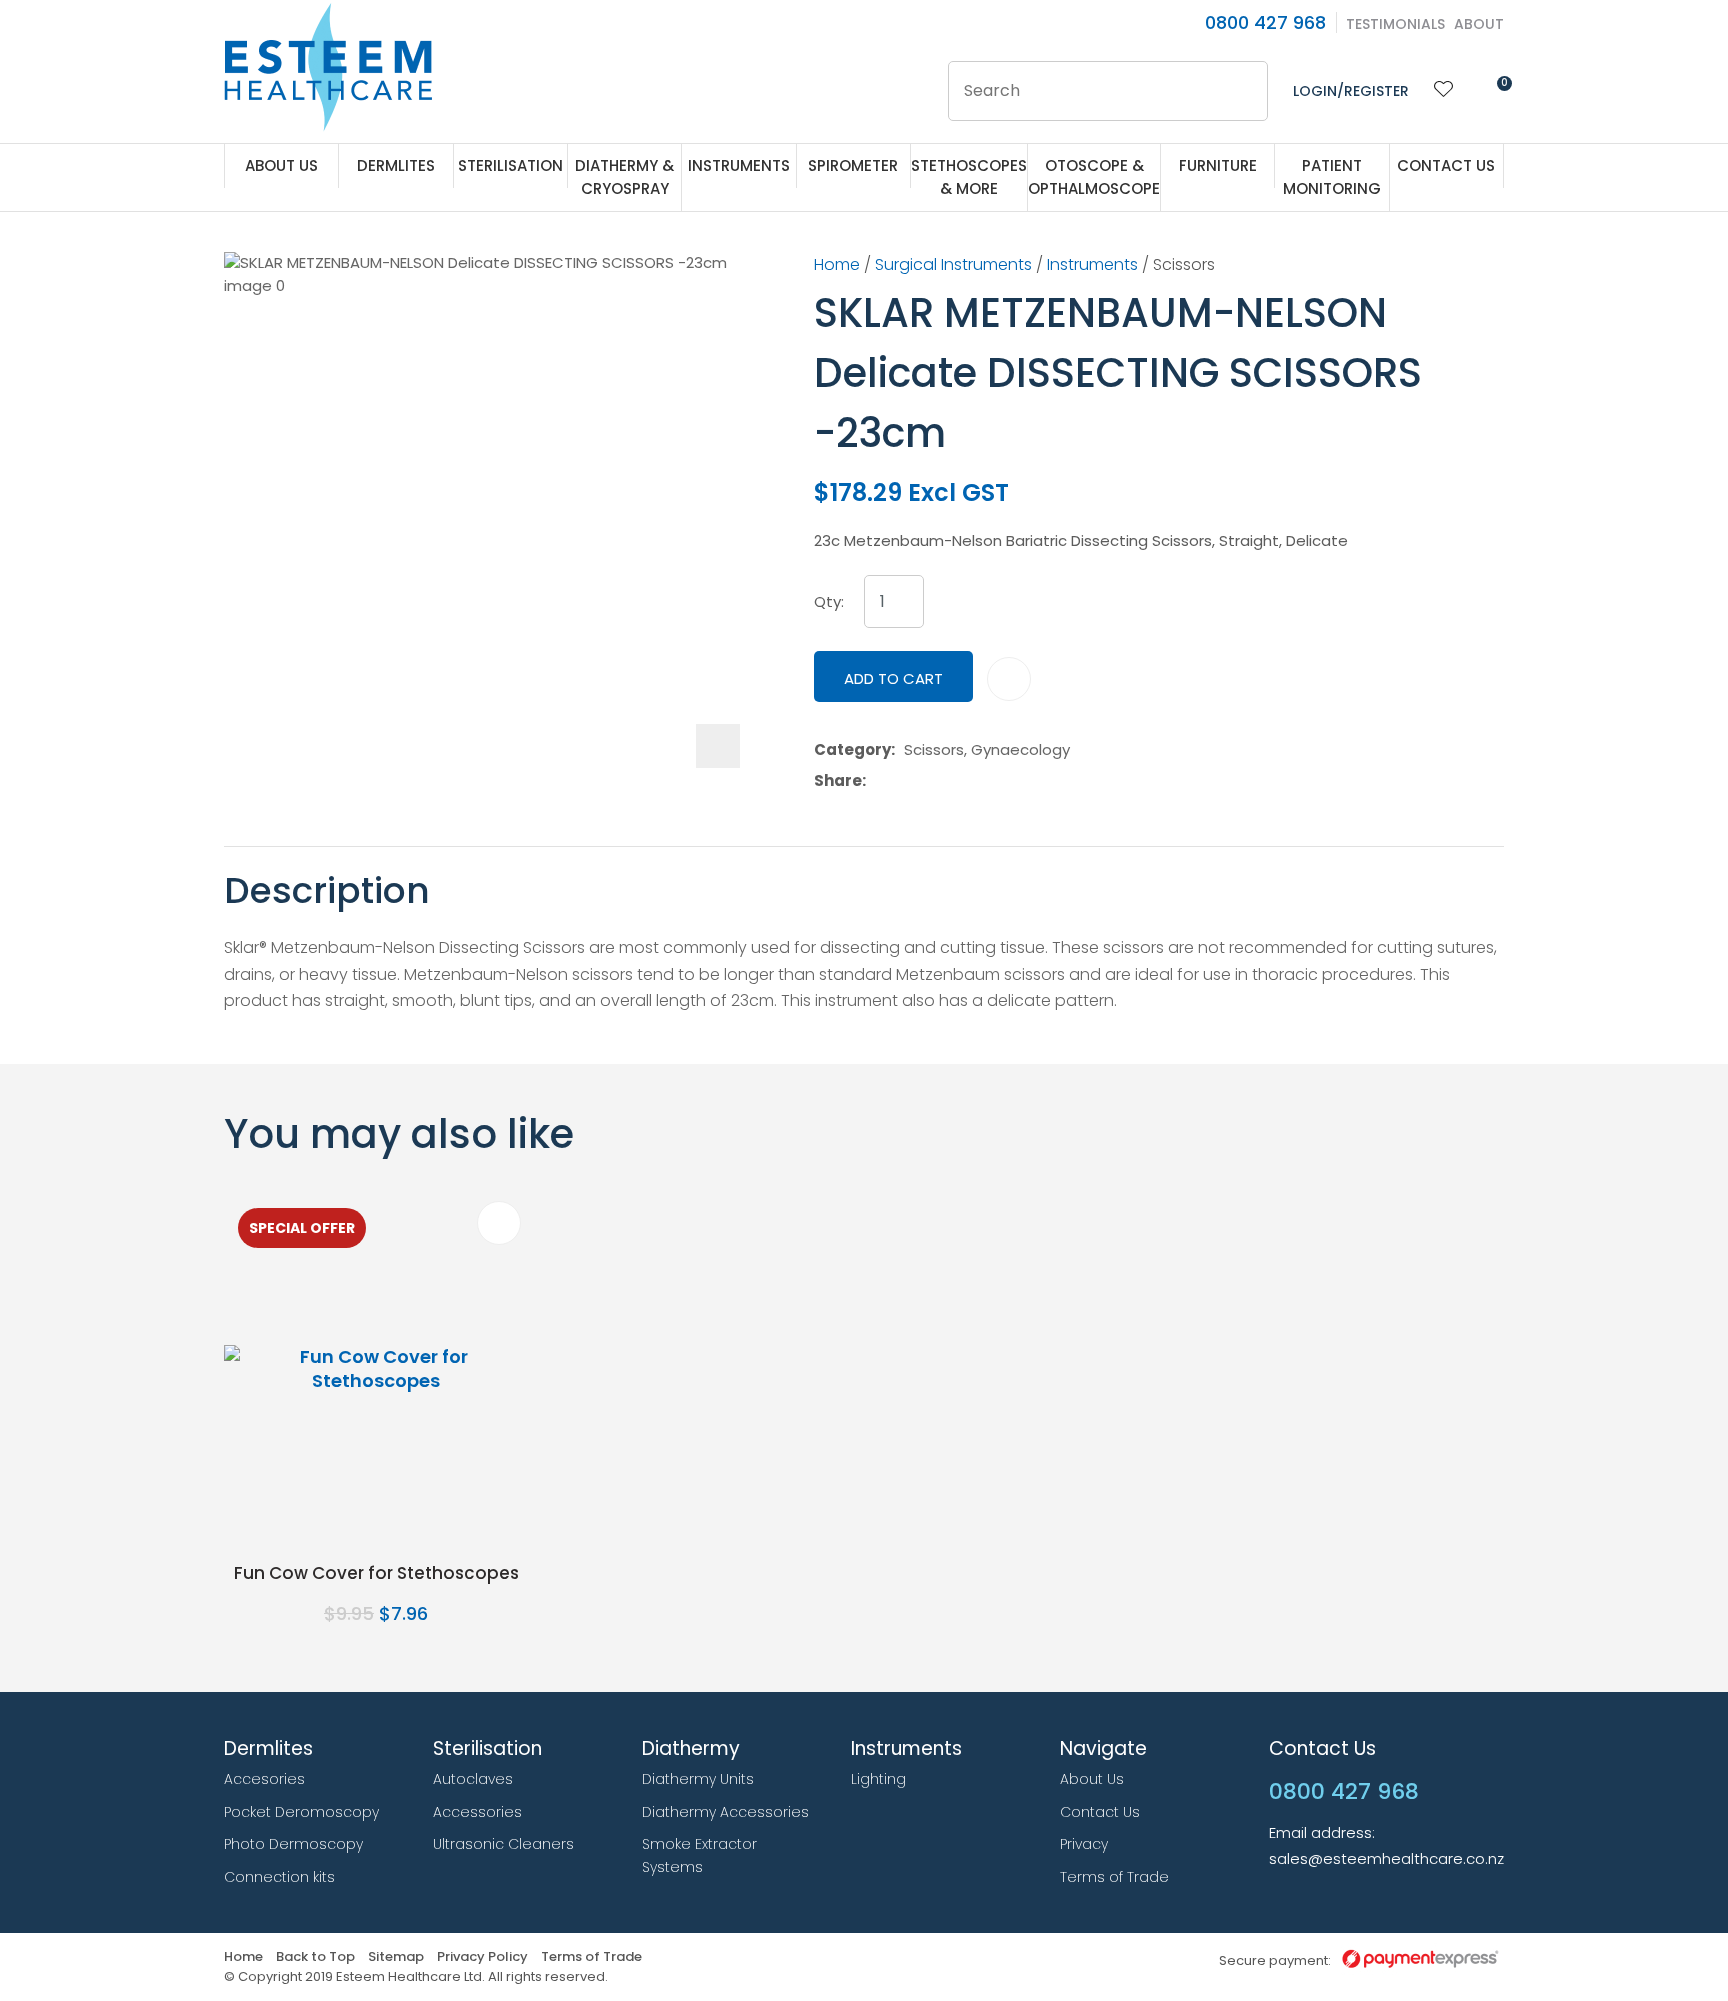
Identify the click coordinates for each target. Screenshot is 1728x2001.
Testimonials (1395, 24)
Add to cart (893, 678)
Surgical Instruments (953, 264)
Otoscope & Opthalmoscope (1094, 177)
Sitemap (396, 1957)
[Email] (936, 780)
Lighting (878, 1779)
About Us (281, 165)
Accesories (264, 1779)
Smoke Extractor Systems (699, 1855)
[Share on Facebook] (878, 780)
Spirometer (853, 165)
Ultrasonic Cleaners (503, 1844)
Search (1244, 91)
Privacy (1084, 1844)
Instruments (739, 165)
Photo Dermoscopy (293, 1844)
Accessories (477, 1812)
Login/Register (1351, 91)
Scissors (1184, 264)
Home (837, 264)
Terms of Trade (1114, 1877)
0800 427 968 (1265, 22)
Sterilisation (510, 165)
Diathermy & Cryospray (624, 177)
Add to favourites (499, 1223)
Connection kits (279, 1877)
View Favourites (1444, 91)
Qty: (829, 602)
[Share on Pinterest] (967, 781)
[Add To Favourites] (1009, 679)
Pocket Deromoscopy (301, 1812)
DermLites (396, 165)
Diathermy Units (698, 1779)
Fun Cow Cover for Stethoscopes (376, 1573)
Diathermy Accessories (725, 1812)
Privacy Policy (482, 1957)
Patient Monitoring (1332, 177)
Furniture (1218, 165)
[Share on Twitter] (905, 781)
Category (852, 750)
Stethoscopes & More (969, 177)
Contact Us (1446, 165)
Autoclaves (473, 1779)
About (1479, 24)
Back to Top (315, 1957)
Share (838, 781)
